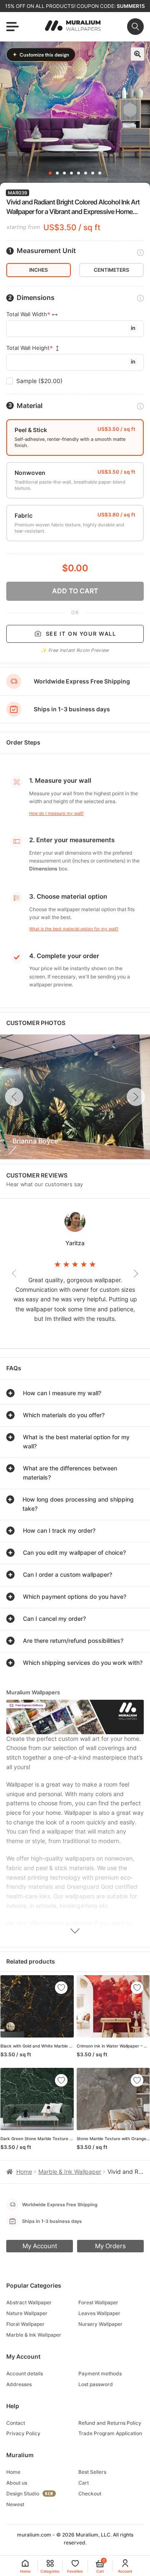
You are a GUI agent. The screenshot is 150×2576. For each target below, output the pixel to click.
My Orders (110, 2246)
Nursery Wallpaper (100, 2324)
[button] (137, 54)
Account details (25, 2373)
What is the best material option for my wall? (74, 929)
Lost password (96, 2384)
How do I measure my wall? (56, 813)
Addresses (19, 2384)
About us (17, 2483)
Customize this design (41, 55)
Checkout (90, 2494)
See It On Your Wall (81, 634)
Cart (84, 2483)
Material (30, 406)
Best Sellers (92, 2472)
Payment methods (100, 2373)
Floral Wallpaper (25, 2324)
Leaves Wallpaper (99, 2313)
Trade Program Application (110, 2433)
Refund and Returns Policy (110, 2423)
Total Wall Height (28, 348)
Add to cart (75, 591)
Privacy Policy (23, 2433)
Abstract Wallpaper (29, 2302)
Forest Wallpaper (98, 2302)
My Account (40, 2246)
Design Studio (23, 2494)
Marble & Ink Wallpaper (70, 2172)
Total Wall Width (27, 314)
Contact (16, 2423)
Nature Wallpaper (27, 2313)
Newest (15, 2504)
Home (24, 2172)
